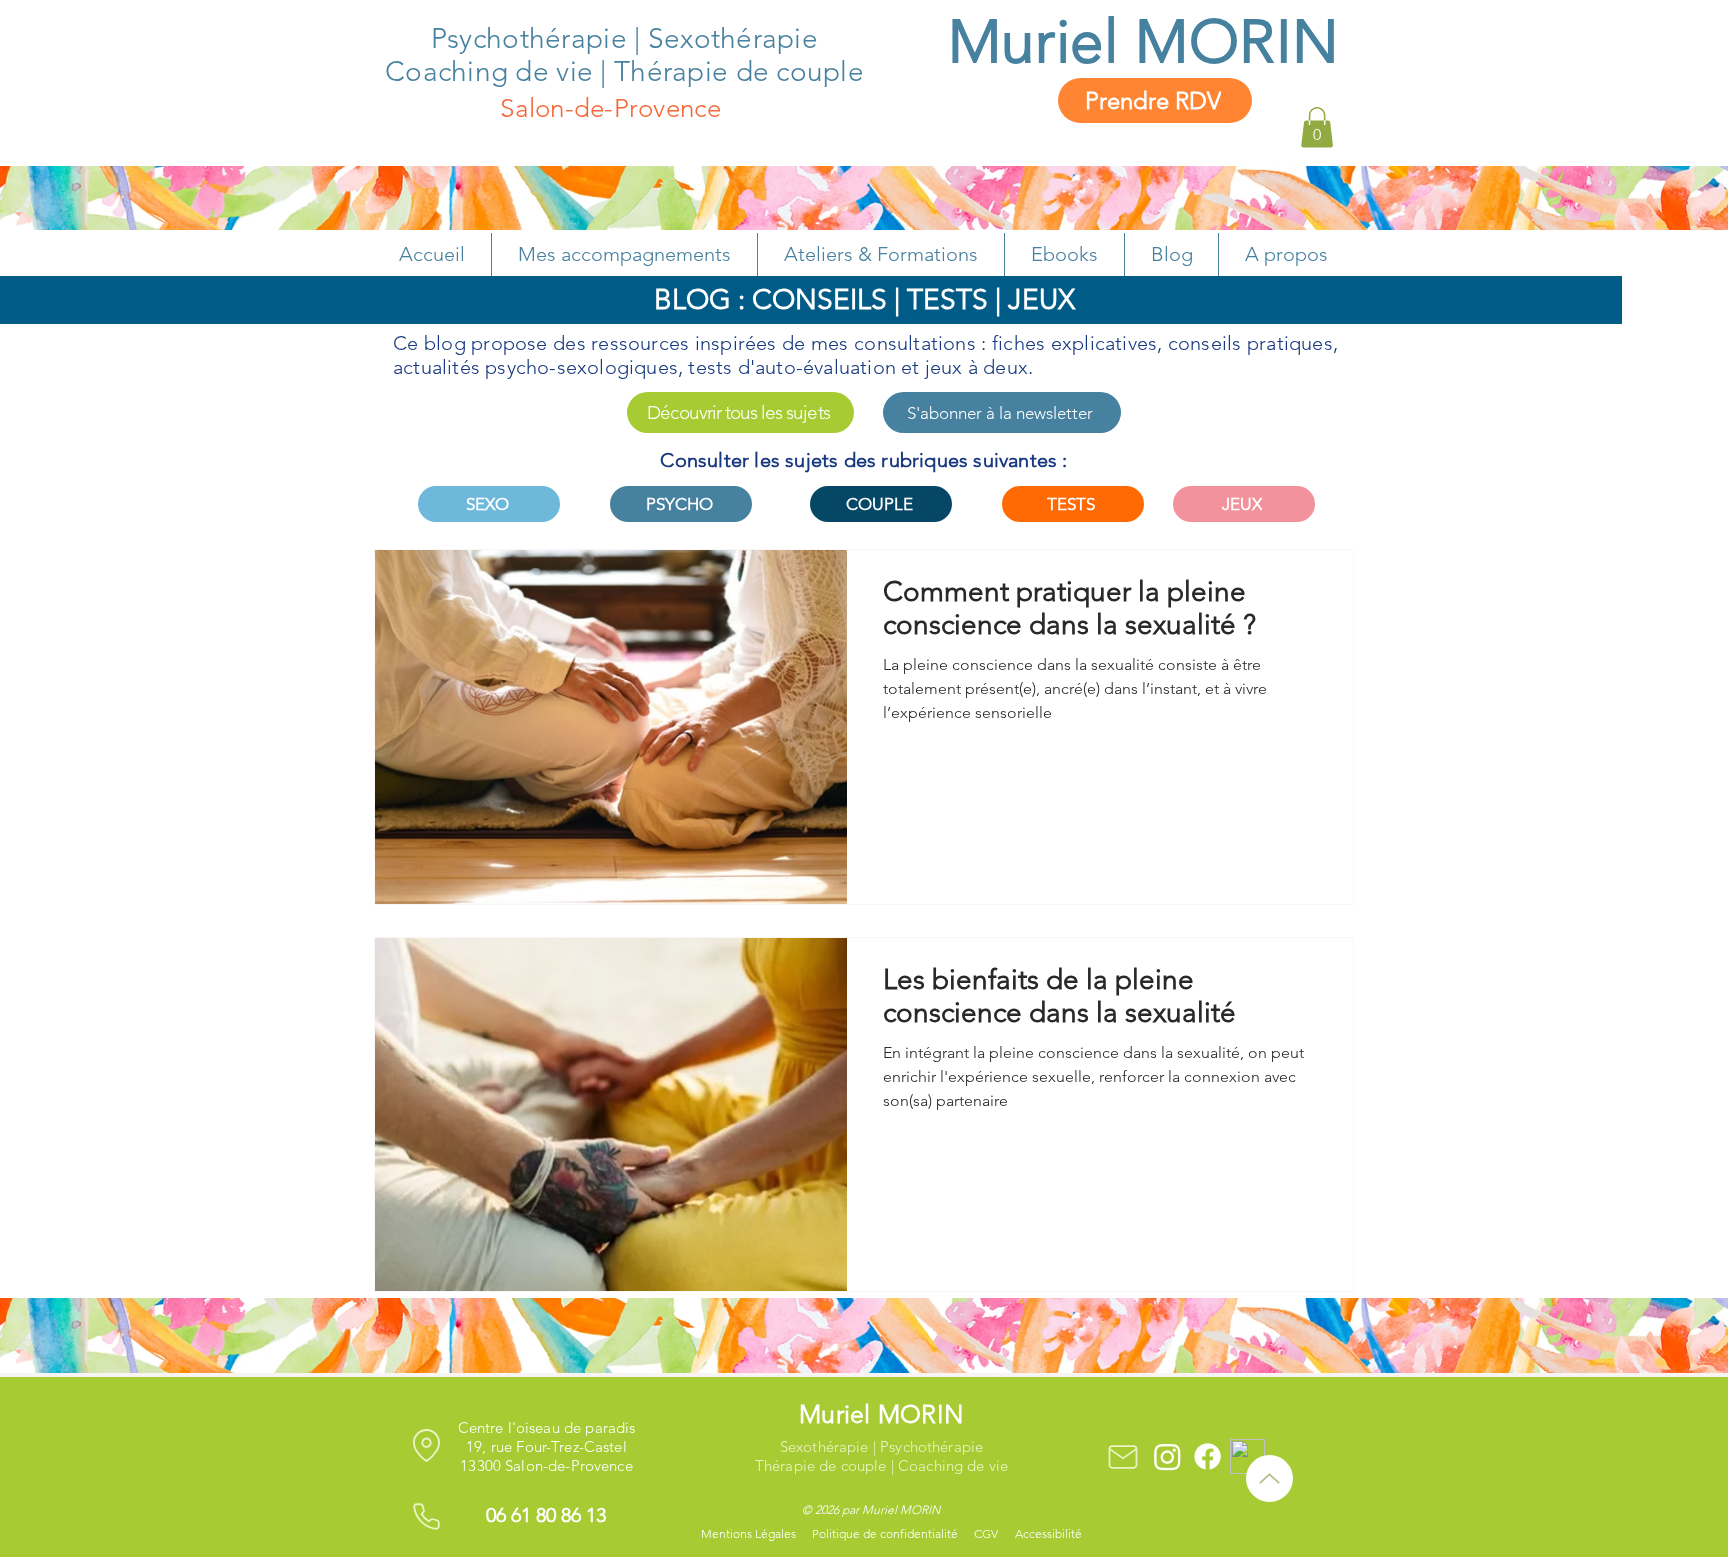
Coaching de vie (489, 71)
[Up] (1269, 1478)
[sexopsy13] (1167, 1456)
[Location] (426, 1445)
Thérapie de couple (739, 71)
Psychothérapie (532, 38)
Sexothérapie (733, 38)
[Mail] (1122, 1456)
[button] (1317, 127)
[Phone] (426, 1516)
